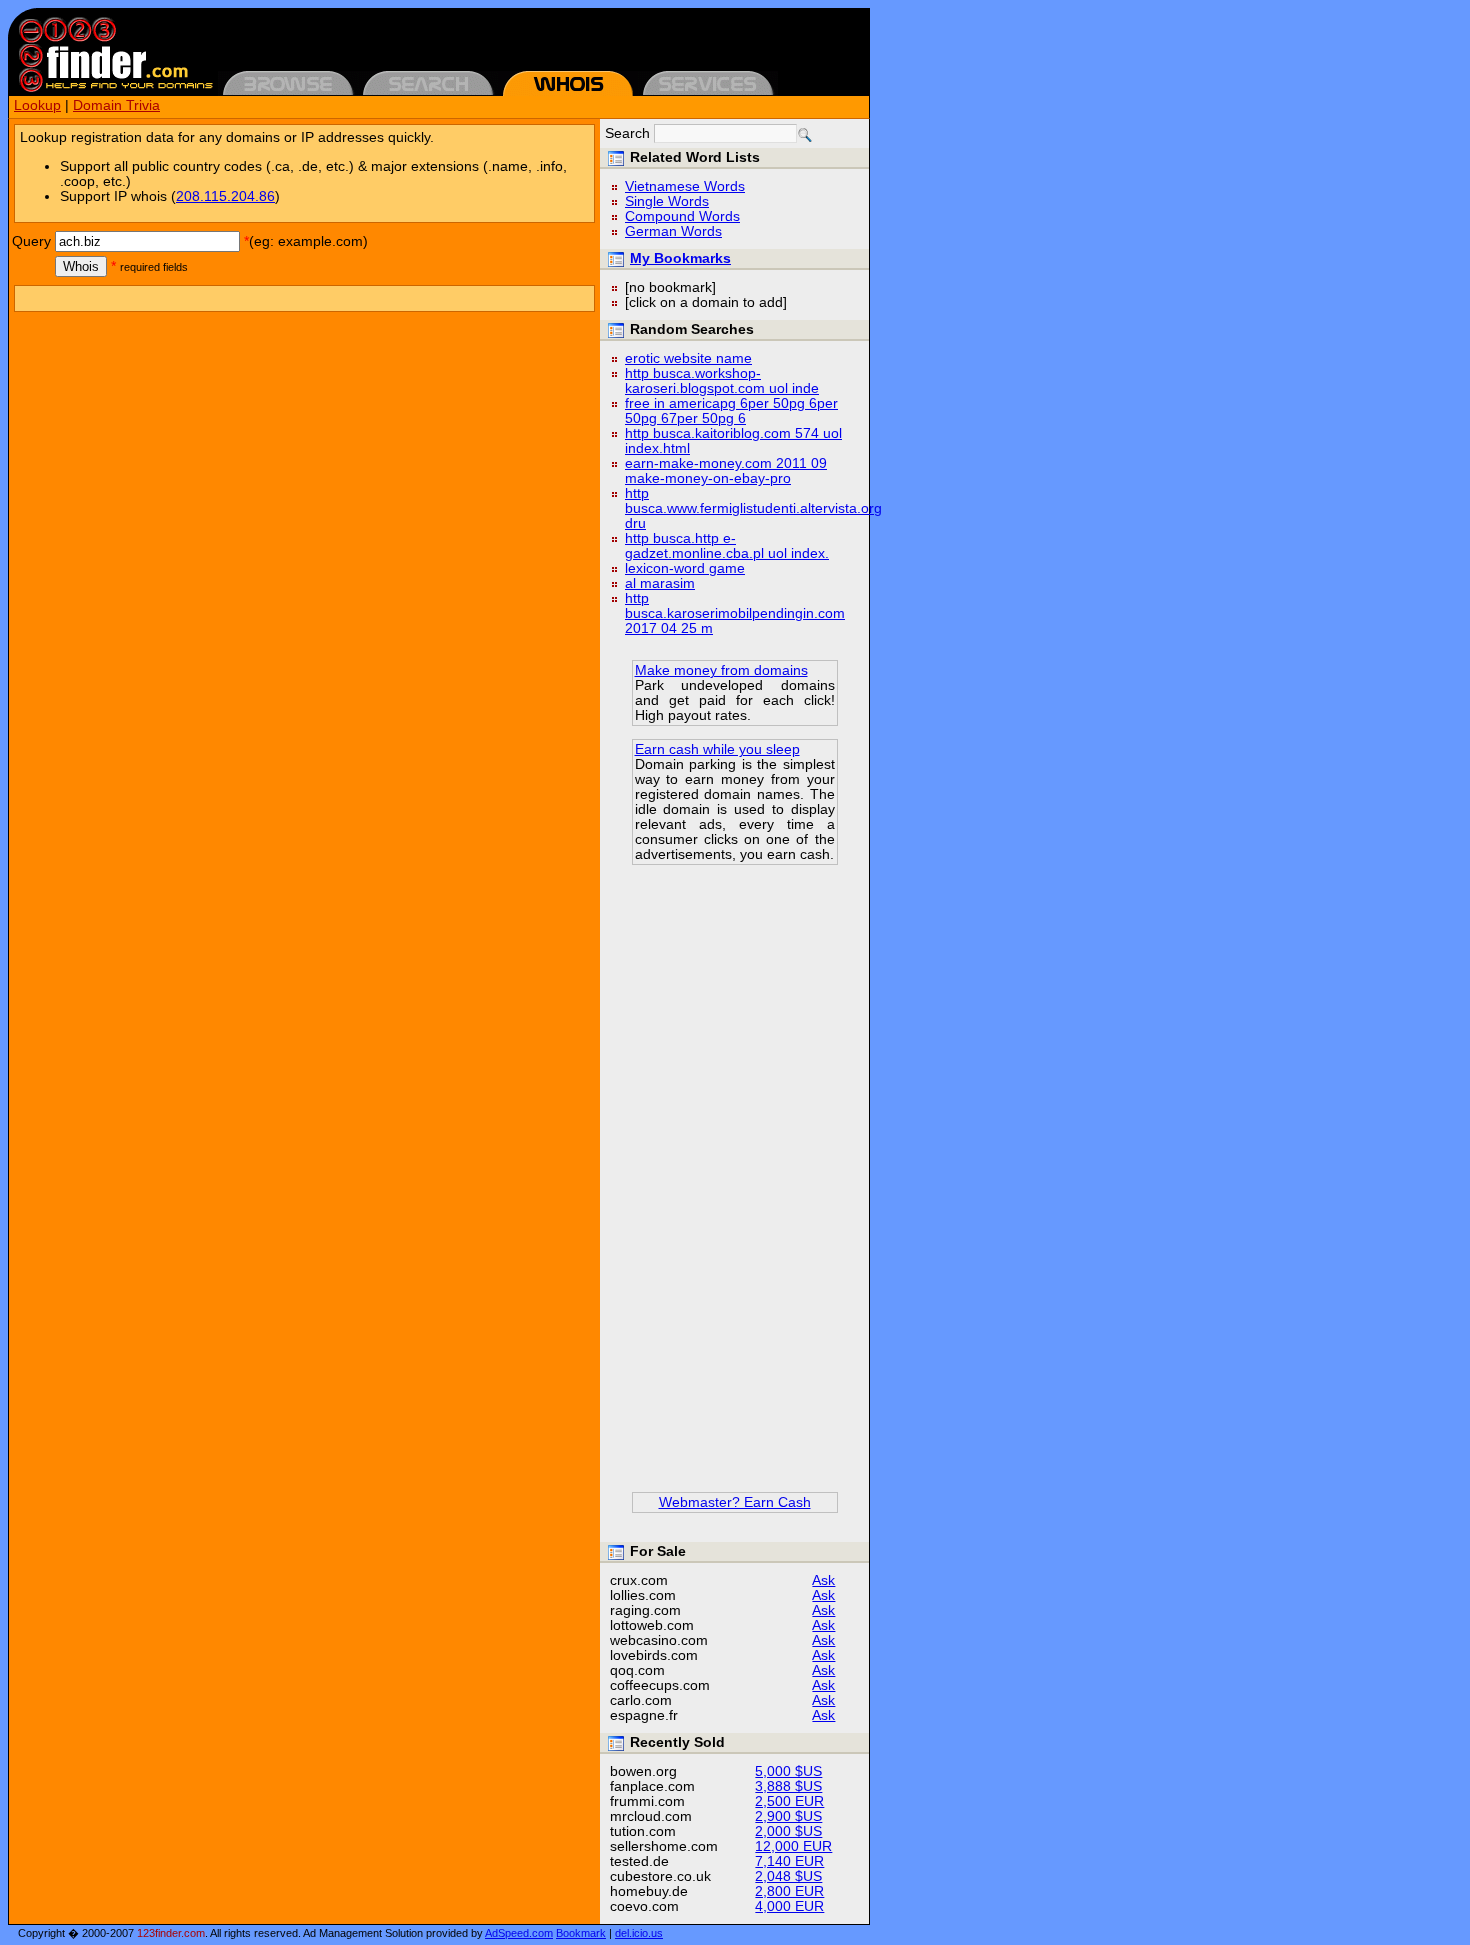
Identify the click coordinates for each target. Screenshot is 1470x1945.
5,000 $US (788, 1771)
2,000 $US (788, 1831)
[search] (805, 135)
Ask (823, 1580)
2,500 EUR (789, 1801)
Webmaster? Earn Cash (735, 1502)
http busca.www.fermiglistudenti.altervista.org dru (753, 508)
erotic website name (688, 358)
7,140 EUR (789, 1861)
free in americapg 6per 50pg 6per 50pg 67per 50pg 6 (731, 411)
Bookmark (581, 1933)
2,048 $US (788, 1876)
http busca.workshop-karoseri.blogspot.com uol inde (722, 381)
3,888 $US (788, 1786)
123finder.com (171, 1933)
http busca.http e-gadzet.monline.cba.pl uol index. (727, 546)
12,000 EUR (793, 1846)
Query (31, 241)
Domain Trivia (116, 105)
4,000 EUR (789, 1906)
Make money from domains (721, 670)
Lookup (37, 105)
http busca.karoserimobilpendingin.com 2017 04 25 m (735, 613)
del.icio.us (639, 1933)
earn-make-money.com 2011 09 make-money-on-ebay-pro (726, 471)
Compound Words (682, 216)
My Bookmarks (680, 258)
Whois (81, 266)
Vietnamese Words (685, 186)
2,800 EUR (789, 1891)
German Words (673, 231)
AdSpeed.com (519, 1933)
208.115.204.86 (225, 196)
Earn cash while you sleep (717, 749)
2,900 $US (788, 1816)
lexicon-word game (685, 568)
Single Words (667, 201)
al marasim (660, 583)
